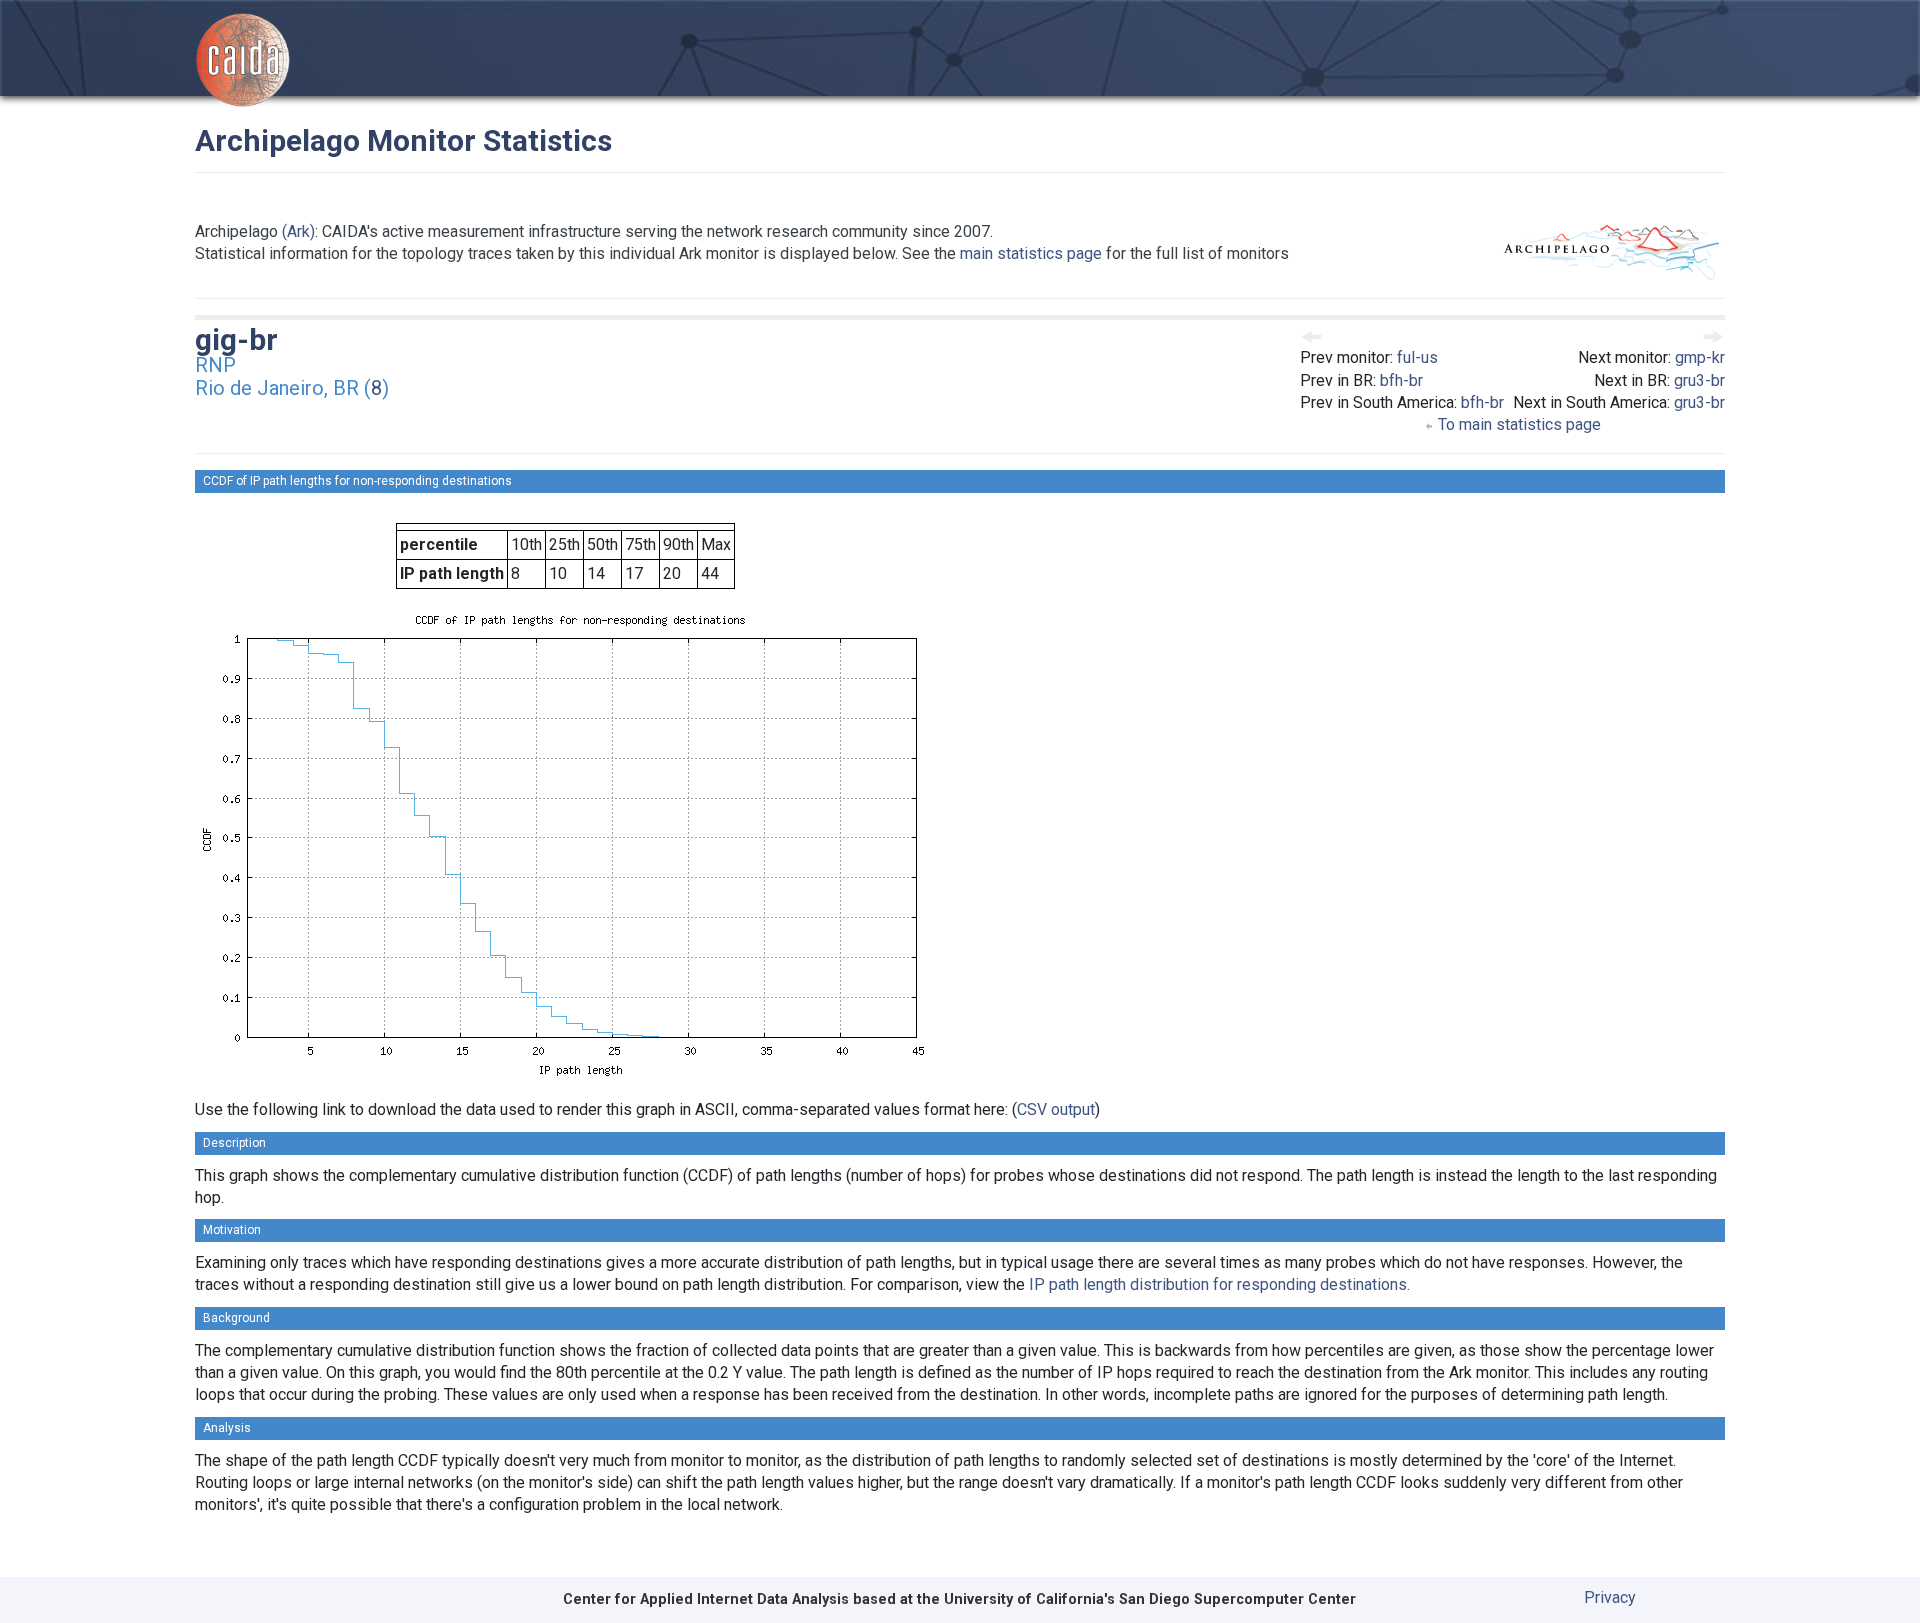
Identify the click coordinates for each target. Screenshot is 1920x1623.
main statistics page (1031, 253)
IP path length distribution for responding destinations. (1219, 1284)
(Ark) (298, 231)
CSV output (1056, 1109)
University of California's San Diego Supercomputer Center (1150, 1599)
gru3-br (1699, 380)
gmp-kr (1700, 357)
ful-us (1417, 357)
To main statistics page (1517, 424)
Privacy (1610, 1597)
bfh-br (1401, 380)
